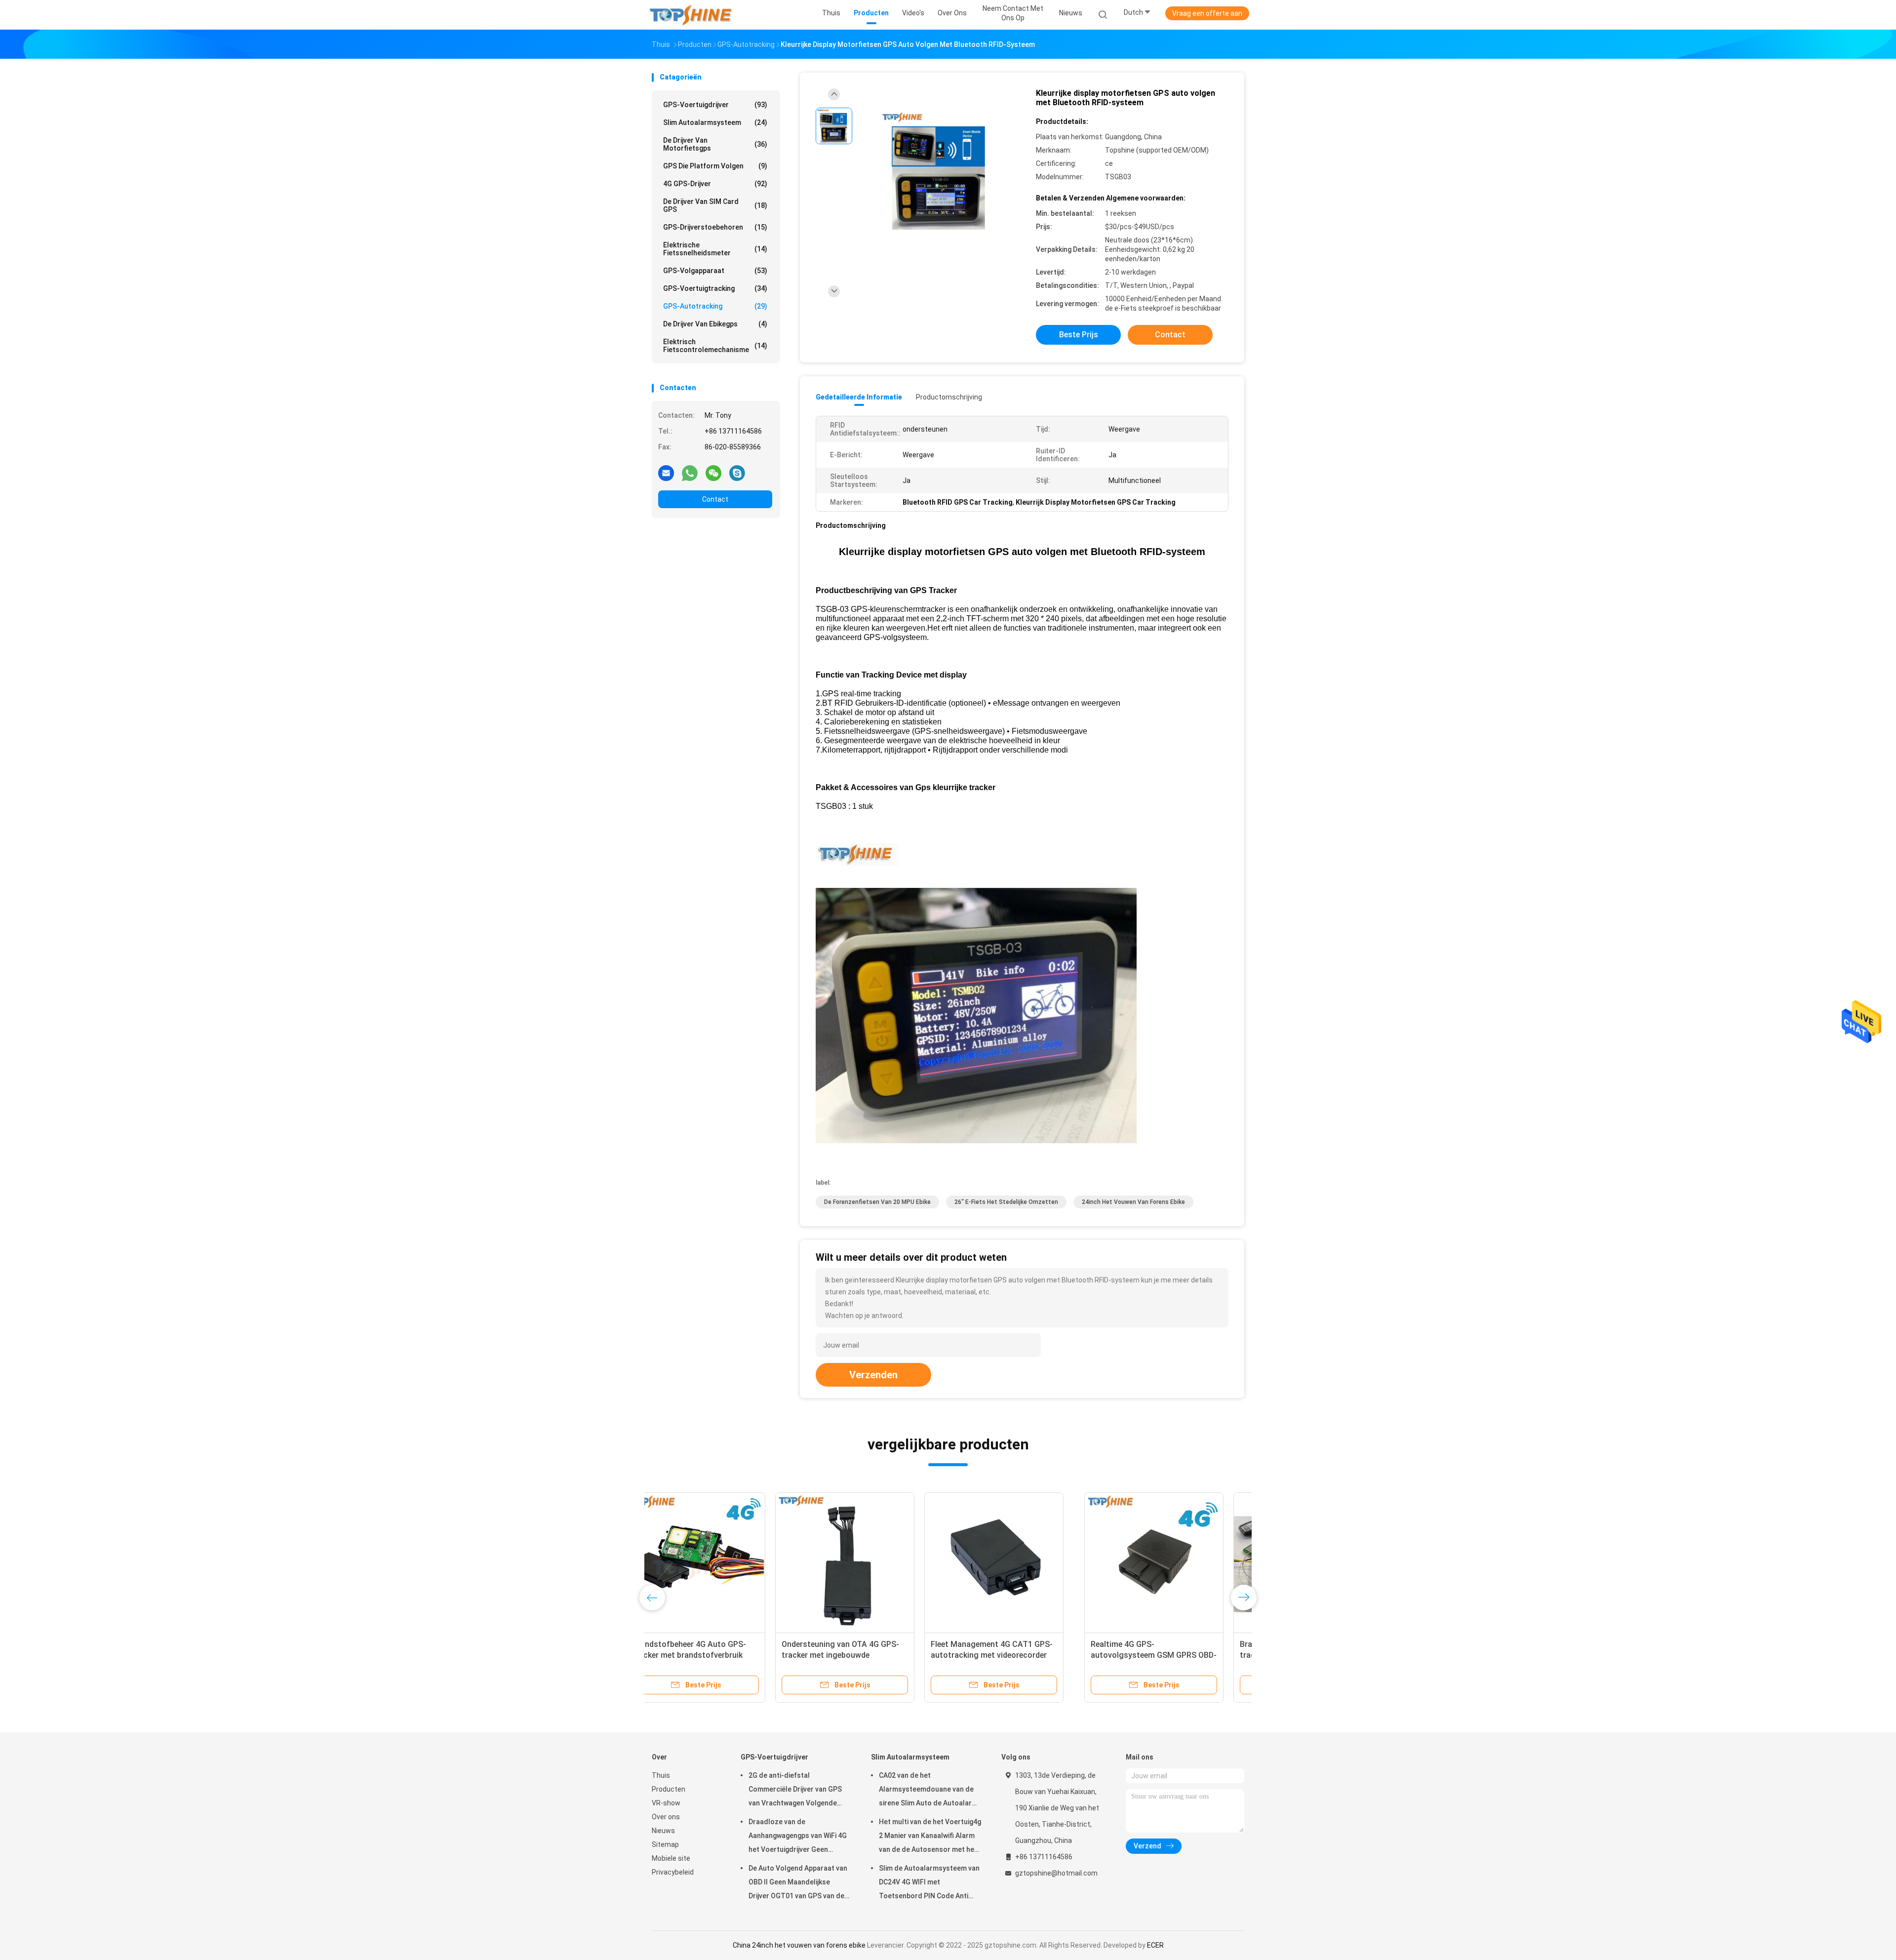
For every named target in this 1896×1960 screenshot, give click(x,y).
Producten (669, 1789)
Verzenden (873, 1375)
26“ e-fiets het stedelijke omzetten (1006, 1202)
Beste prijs (1079, 335)
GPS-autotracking (715, 306)
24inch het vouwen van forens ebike (1133, 1202)
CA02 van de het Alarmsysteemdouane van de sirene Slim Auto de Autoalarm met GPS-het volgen (928, 1791)
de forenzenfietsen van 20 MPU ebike (877, 1202)
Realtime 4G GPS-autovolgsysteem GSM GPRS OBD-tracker (721, 1655)
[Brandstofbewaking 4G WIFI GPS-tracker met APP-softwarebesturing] (870, 1562)
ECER (1155, 1945)
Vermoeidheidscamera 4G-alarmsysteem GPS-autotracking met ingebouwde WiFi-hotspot (1016, 1655)
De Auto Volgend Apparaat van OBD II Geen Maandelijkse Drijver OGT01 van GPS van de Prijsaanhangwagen (798, 1883)
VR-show (666, 1803)
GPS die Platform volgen (715, 166)
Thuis (661, 1775)
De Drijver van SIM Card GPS (715, 205)
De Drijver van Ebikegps (715, 324)
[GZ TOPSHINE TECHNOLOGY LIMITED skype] (737, 473)
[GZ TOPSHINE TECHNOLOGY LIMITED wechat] (713, 473)
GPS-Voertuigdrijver (715, 105)
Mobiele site (671, 1858)
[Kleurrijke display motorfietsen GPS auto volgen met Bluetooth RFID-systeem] (940, 172)
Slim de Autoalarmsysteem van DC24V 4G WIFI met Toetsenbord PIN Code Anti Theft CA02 (929, 1883)
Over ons (666, 1817)
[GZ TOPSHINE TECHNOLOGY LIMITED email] (666, 473)
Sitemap (665, 1844)
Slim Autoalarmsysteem (715, 122)
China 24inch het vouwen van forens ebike (799, 1945)
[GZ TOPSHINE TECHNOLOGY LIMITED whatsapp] (690, 473)
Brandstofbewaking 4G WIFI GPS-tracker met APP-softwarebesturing (868, 1655)
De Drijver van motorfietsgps (715, 144)
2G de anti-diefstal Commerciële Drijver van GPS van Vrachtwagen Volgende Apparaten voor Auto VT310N (796, 1791)
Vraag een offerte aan (1207, 13)
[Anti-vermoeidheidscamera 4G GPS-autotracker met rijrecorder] (1169, 1562)
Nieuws (663, 1831)
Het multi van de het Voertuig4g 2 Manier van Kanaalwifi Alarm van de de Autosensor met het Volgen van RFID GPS (930, 1837)
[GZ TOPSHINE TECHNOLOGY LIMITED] (690, 15)
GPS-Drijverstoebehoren (715, 227)
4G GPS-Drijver (715, 184)
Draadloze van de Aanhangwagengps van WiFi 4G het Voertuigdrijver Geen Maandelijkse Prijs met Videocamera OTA (798, 1837)
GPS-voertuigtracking (715, 288)
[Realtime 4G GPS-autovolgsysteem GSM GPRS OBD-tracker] (721, 1562)
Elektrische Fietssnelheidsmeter (715, 249)
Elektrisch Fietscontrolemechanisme (715, 346)
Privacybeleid (673, 1872)
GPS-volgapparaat (715, 271)
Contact (715, 499)
